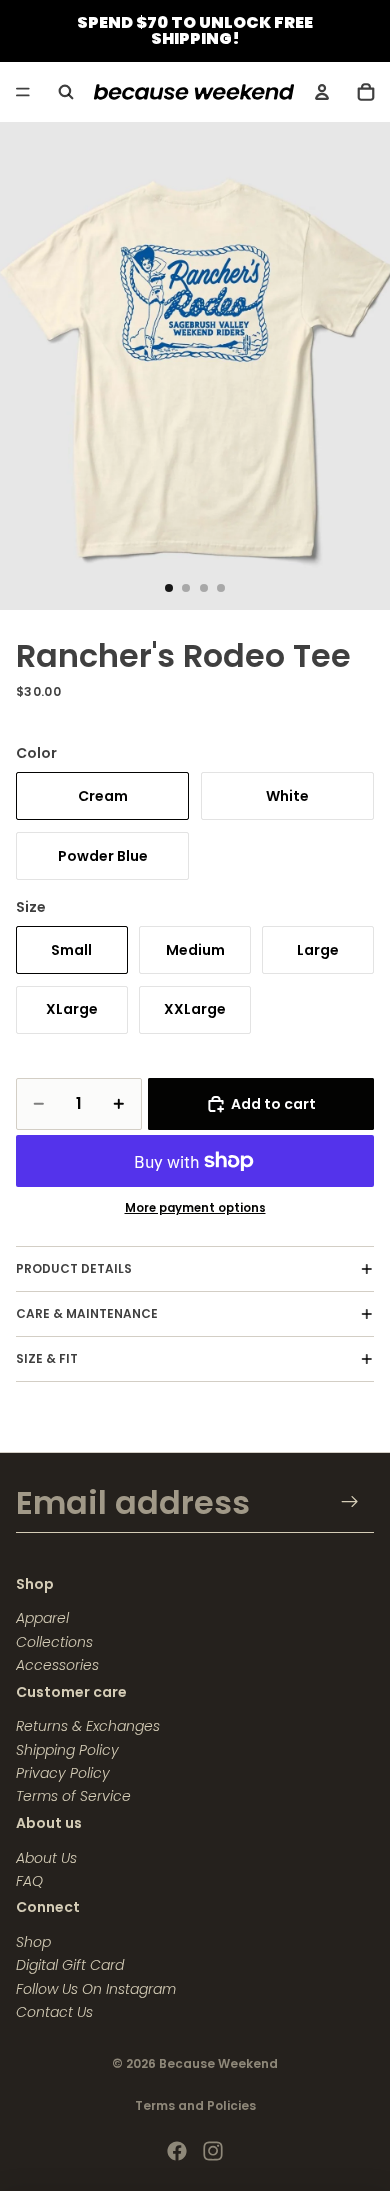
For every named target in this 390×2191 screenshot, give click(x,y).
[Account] (322, 92)
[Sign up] (350, 1502)
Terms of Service (73, 1796)
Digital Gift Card (70, 1965)
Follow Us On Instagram (96, 1989)
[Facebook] (177, 2151)
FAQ (29, 1881)
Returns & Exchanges (88, 1726)
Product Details (74, 1268)
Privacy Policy (63, 1773)
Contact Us (54, 2012)
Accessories (57, 1665)
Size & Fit (47, 1358)
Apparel (42, 1618)
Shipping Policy (67, 1750)
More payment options (195, 1208)
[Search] (66, 92)
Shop (33, 1942)
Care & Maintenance (87, 1313)
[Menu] (23, 92)
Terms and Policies (195, 2105)
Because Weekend (218, 2063)
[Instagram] (213, 2151)
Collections (54, 1642)
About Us (46, 1858)
